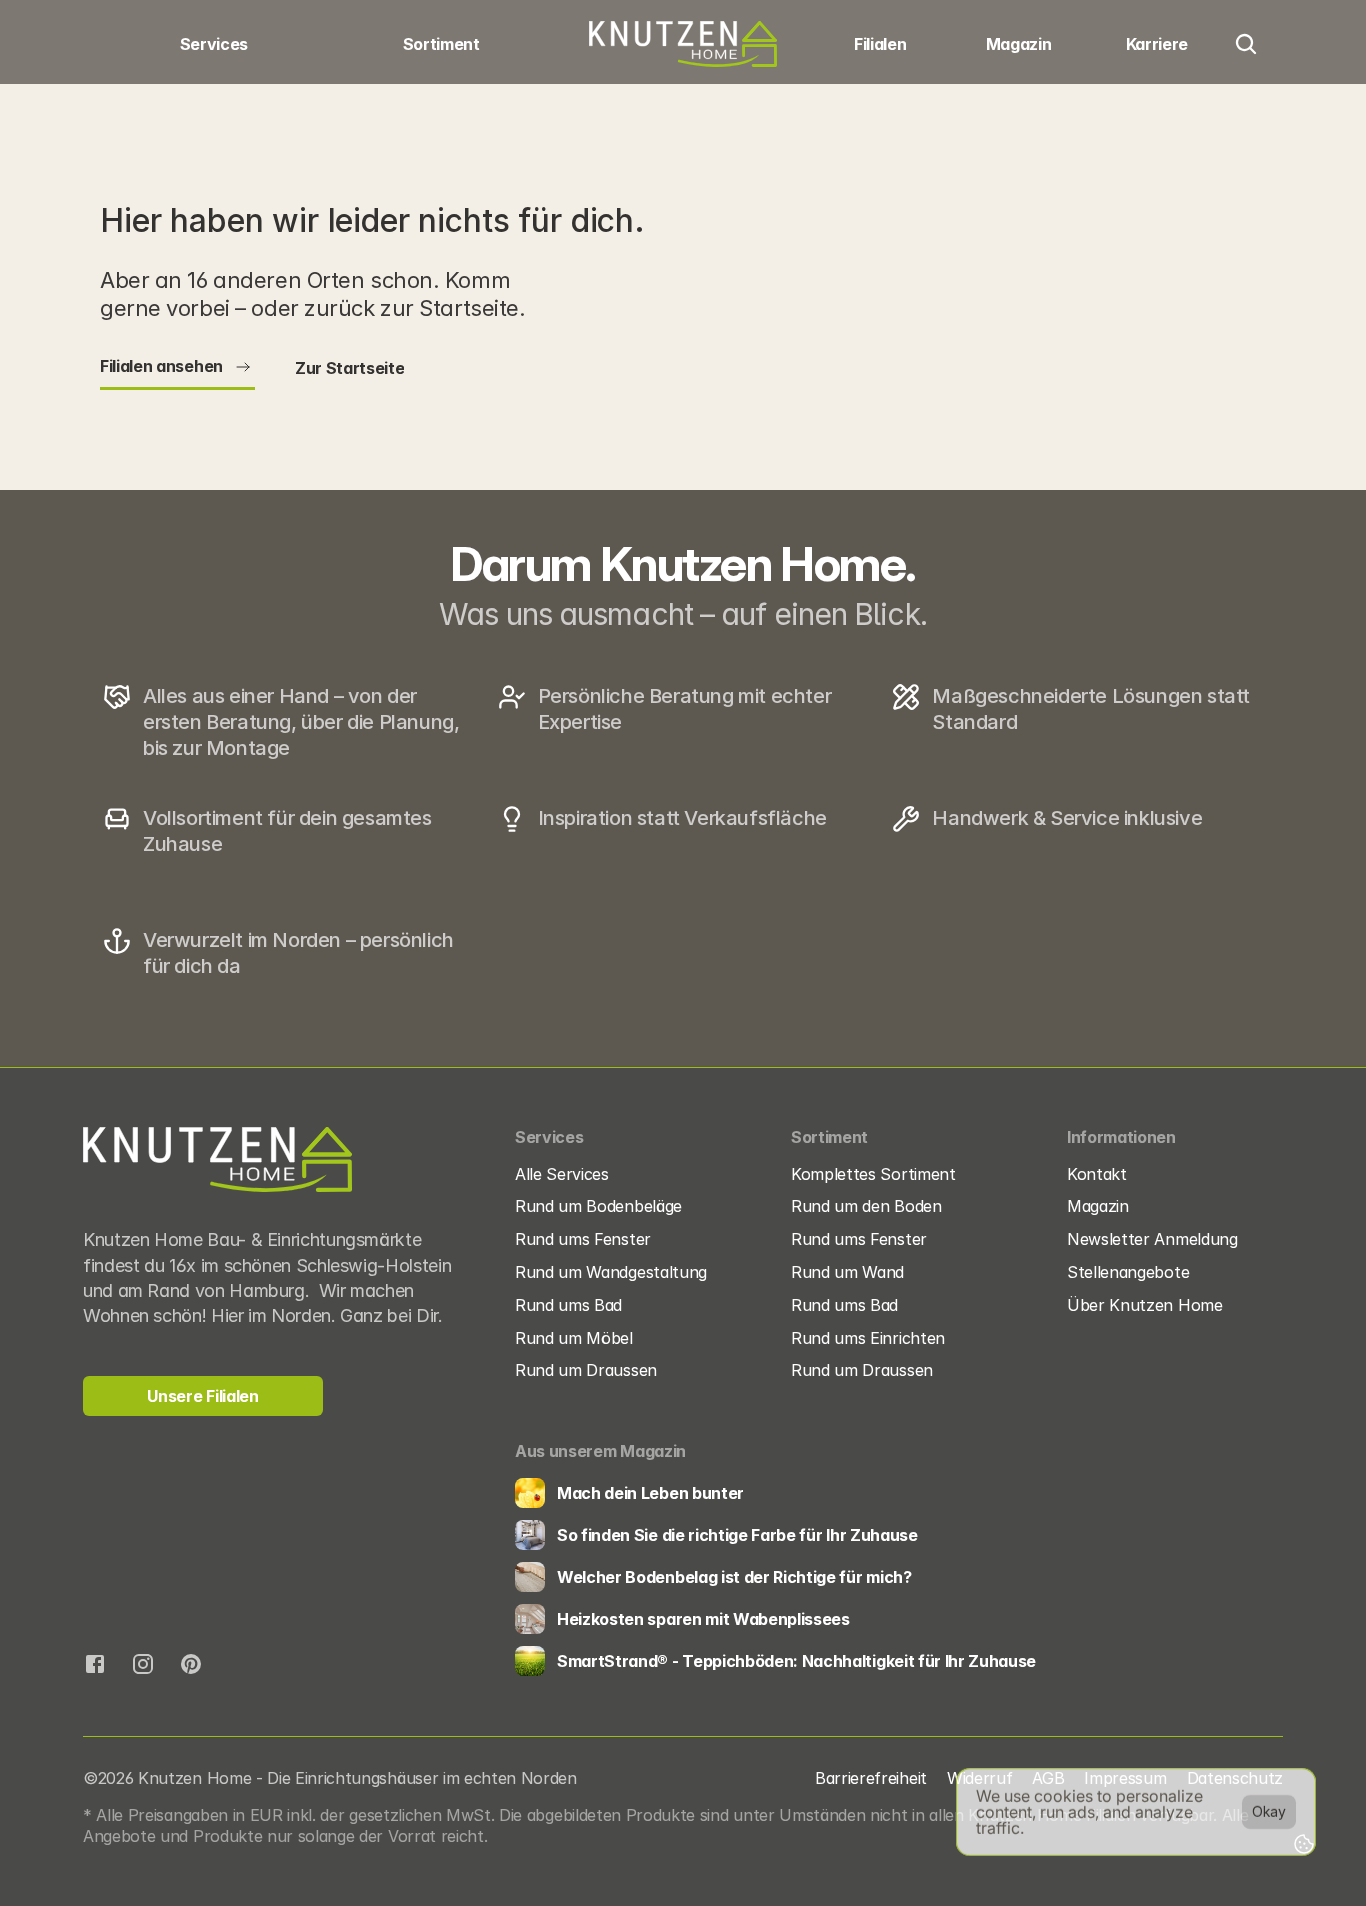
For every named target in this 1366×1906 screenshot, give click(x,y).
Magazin (1098, 1206)
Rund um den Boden (866, 1206)
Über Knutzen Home (1145, 1305)
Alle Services (562, 1174)
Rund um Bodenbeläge (598, 1206)
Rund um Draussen (586, 1370)
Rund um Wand (847, 1272)
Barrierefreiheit (871, 1778)
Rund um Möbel (574, 1338)
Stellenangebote (1128, 1272)
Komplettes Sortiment (873, 1174)
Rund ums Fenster (583, 1239)
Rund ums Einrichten (870, 1338)
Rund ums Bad (568, 1305)
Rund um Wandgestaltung (611, 1272)
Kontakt (1097, 1174)
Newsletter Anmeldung (1152, 1239)
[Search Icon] (1246, 44)
